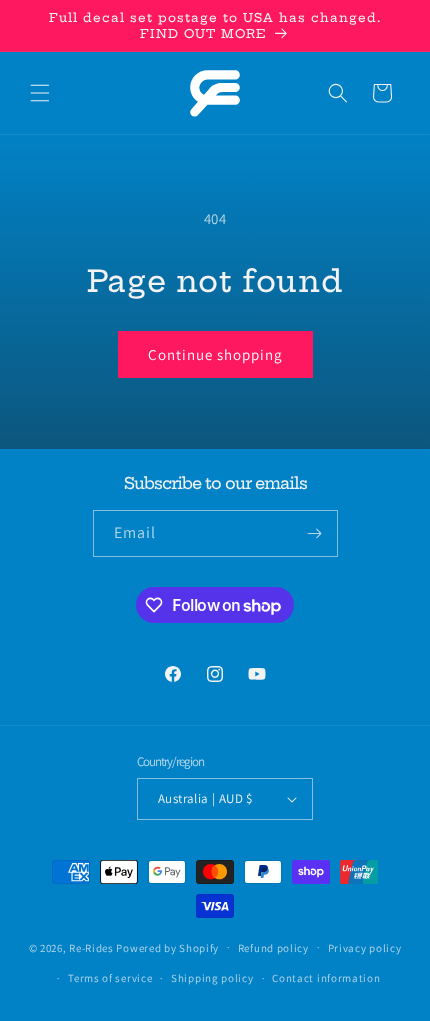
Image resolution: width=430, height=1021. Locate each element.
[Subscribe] (315, 533)
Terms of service (110, 978)
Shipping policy (212, 978)
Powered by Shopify (167, 947)
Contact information (326, 978)
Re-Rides (91, 947)
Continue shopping (215, 354)
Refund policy (273, 948)
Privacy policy (365, 948)
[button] (40, 93)
